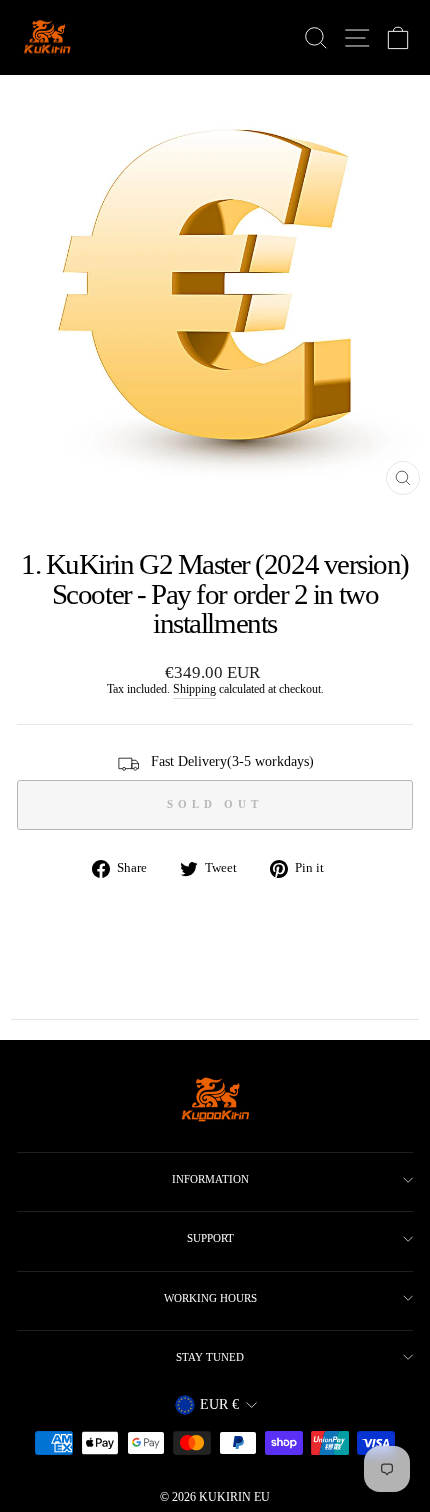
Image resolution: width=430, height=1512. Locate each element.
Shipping (194, 689)
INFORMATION (210, 1179)
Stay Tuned (210, 1357)
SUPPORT (210, 1238)
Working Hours (210, 1298)
